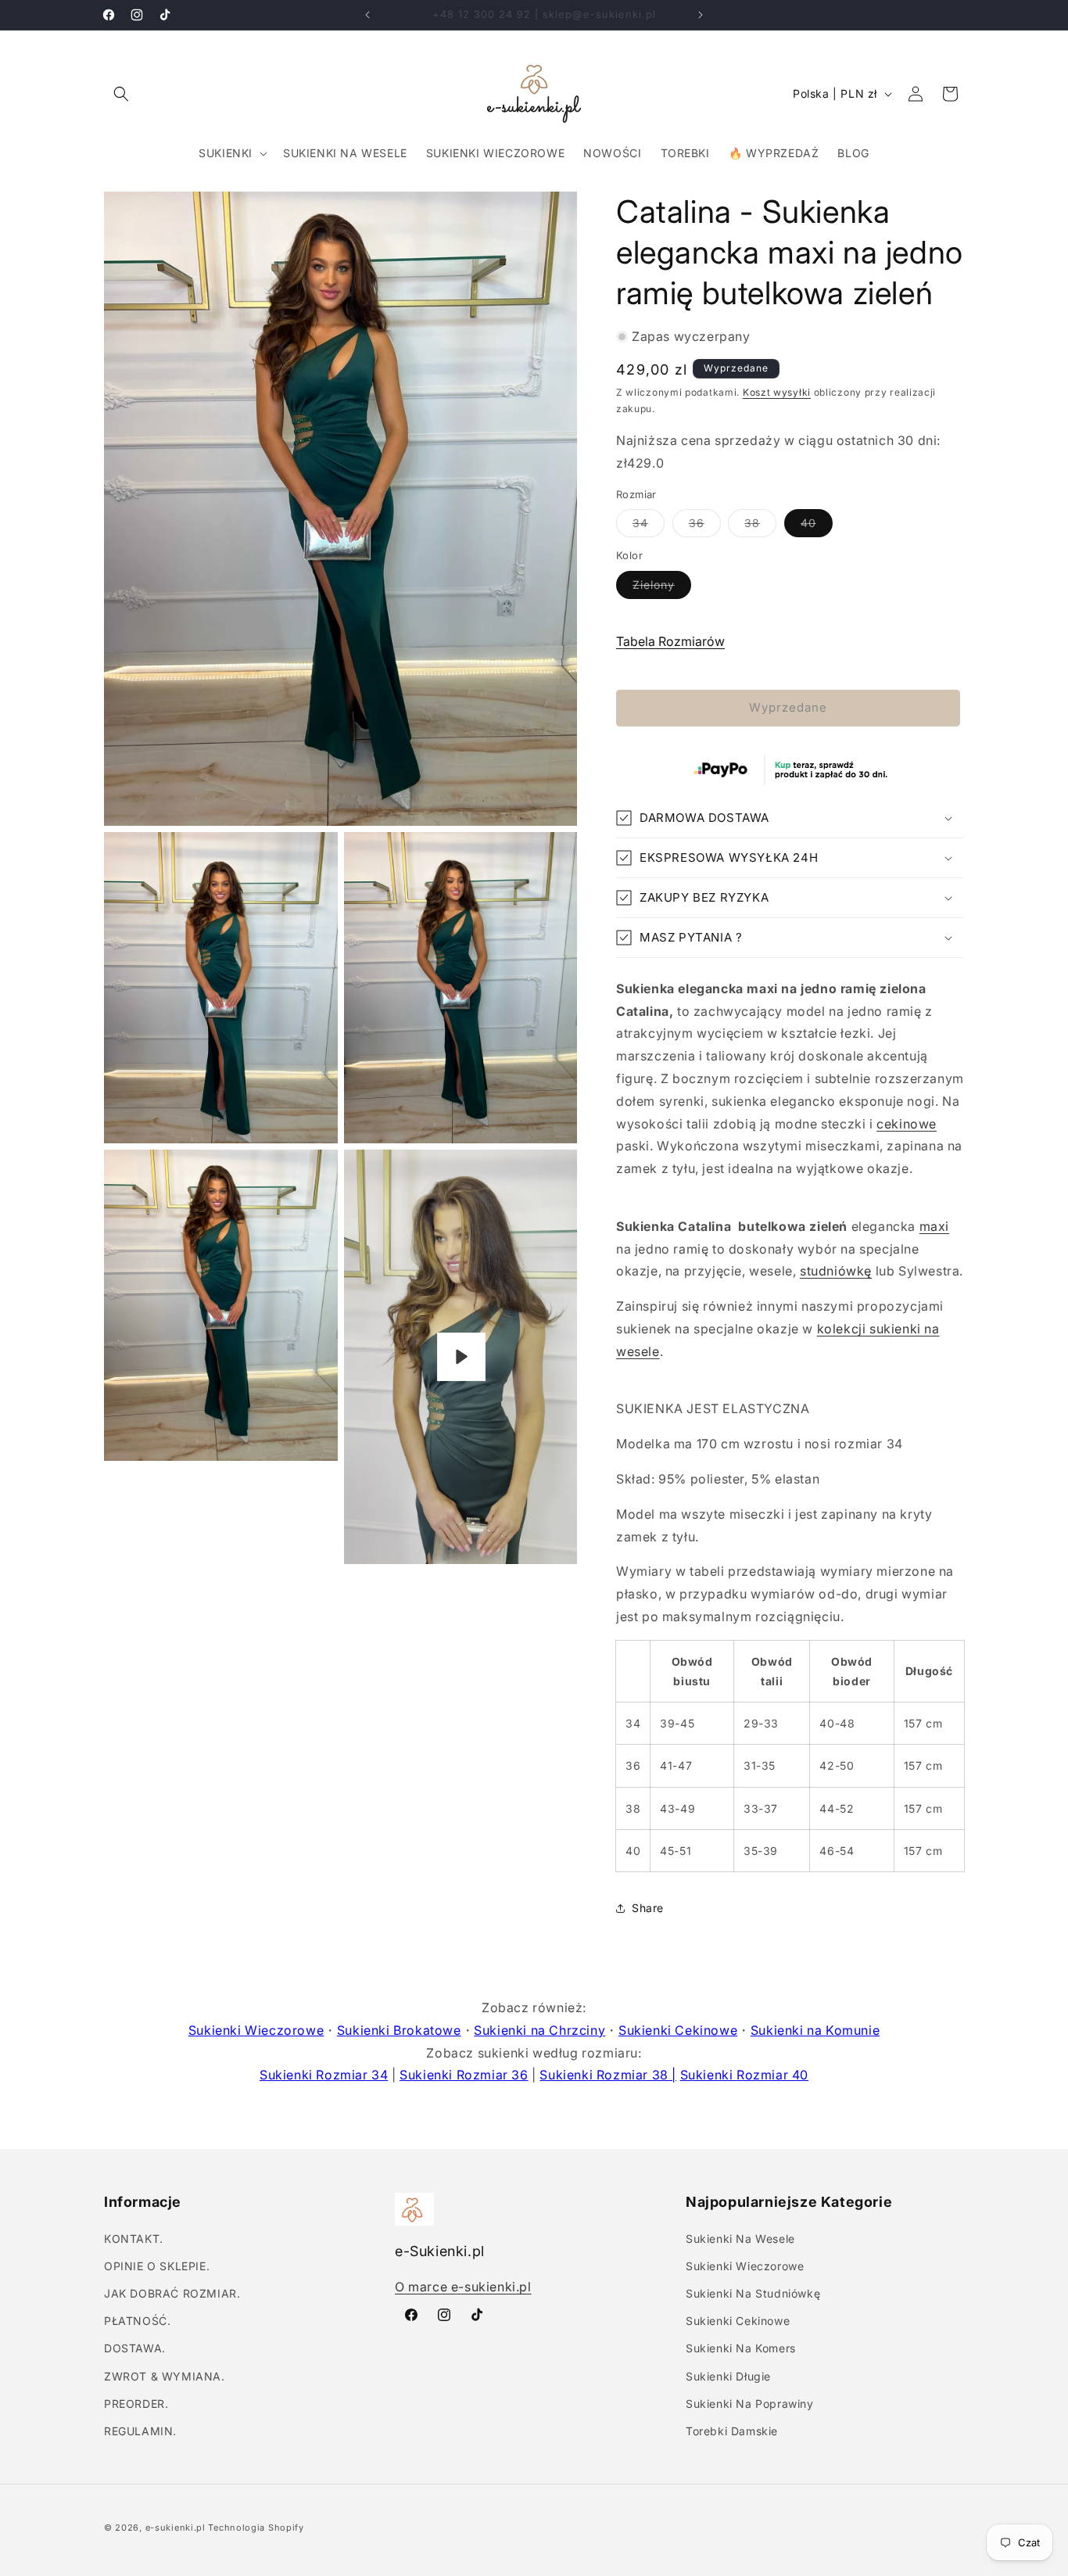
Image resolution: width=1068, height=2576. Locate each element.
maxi (934, 1226)
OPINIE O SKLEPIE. (157, 2266)
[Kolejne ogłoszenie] (701, 15)
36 (705, 526)
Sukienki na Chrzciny (539, 2030)
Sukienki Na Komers (741, 2348)
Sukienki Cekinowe (678, 2030)
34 (649, 526)
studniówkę (836, 1271)
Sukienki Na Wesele (740, 2238)
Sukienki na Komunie (815, 2030)
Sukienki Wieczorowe (256, 2030)
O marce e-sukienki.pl (463, 2287)
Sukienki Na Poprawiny (750, 2404)
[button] (121, 94)
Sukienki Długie (728, 2375)
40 (817, 526)
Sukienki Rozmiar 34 (324, 2075)
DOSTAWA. (135, 2348)
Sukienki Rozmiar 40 (744, 2075)
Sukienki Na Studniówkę (753, 2293)
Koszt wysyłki (777, 392)
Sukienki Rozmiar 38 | (608, 2075)
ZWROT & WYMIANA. (165, 2375)
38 (760, 526)
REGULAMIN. (140, 2431)
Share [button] (648, 1908)
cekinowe (907, 1124)
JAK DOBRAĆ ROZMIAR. (172, 2293)
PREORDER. (136, 2404)
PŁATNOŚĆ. (137, 2321)
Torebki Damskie (732, 2431)
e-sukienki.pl (176, 2528)
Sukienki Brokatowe (399, 2030)
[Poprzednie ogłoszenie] (367, 15)
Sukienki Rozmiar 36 (464, 2075)
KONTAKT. (134, 2238)
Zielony (662, 588)
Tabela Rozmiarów (670, 641)
